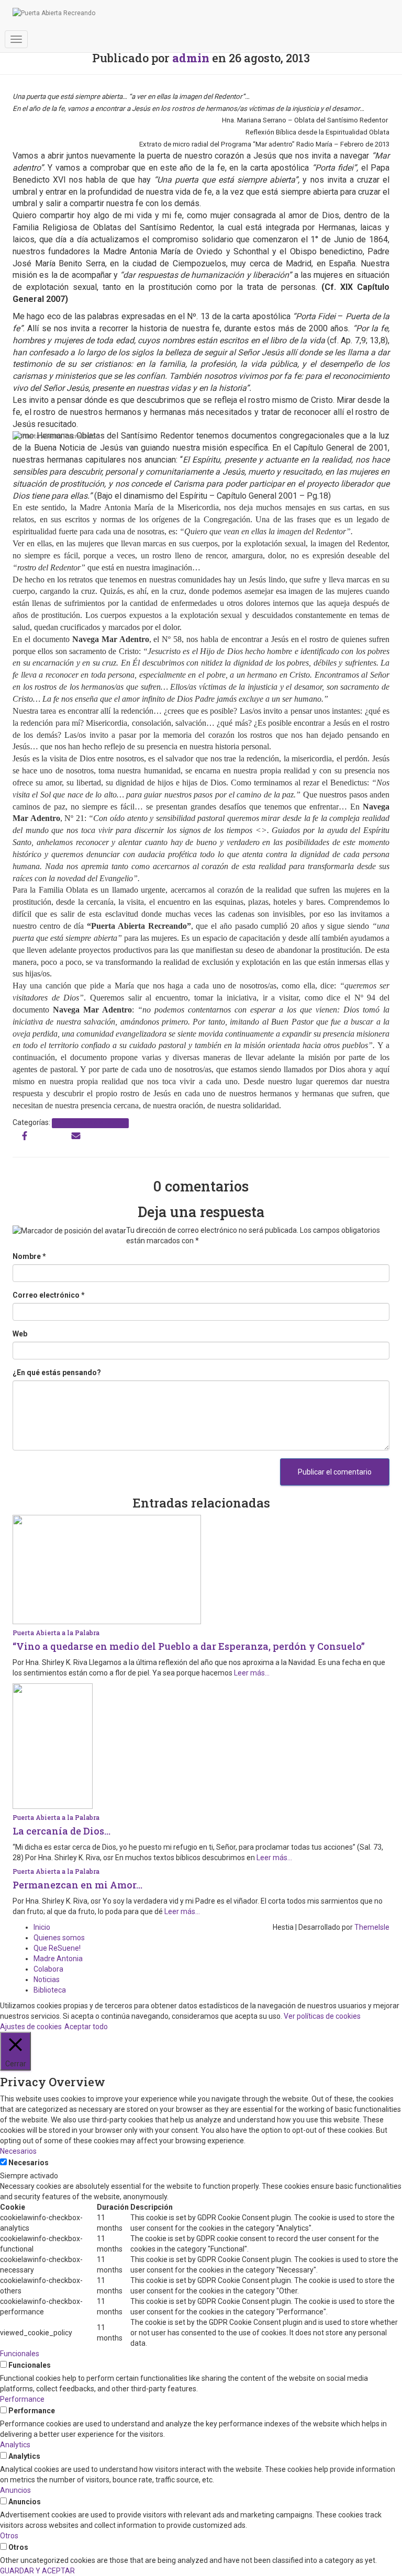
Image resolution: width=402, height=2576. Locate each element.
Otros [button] (9, 2536)
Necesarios (29, 2163)
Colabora (48, 1969)
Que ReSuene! (57, 1948)
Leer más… (251, 1673)
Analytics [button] (15, 2445)
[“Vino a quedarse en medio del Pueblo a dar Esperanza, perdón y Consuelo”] (107, 1569)
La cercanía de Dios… (62, 1831)
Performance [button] (22, 2399)
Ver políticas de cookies (322, 2016)
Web (20, 1334)
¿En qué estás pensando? (57, 1373)
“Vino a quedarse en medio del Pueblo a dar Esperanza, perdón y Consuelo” (189, 1646)
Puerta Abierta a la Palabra (90, 1123)
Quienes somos (59, 1938)
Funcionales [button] (20, 2354)
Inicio (42, 1927)
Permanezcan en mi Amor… (77, 1885)
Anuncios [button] (15, 2490)
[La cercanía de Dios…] (53, 1746)
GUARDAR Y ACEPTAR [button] (37, 2571)
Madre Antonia (58, 1959)
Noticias (47, 1979)
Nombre (29, 1256)
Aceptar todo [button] (86, 2027)
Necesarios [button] (18, 2151)
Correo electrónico (49, 1295)
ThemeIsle (372, 1927)
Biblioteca (50, 1990)
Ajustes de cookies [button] (31, 2027)
